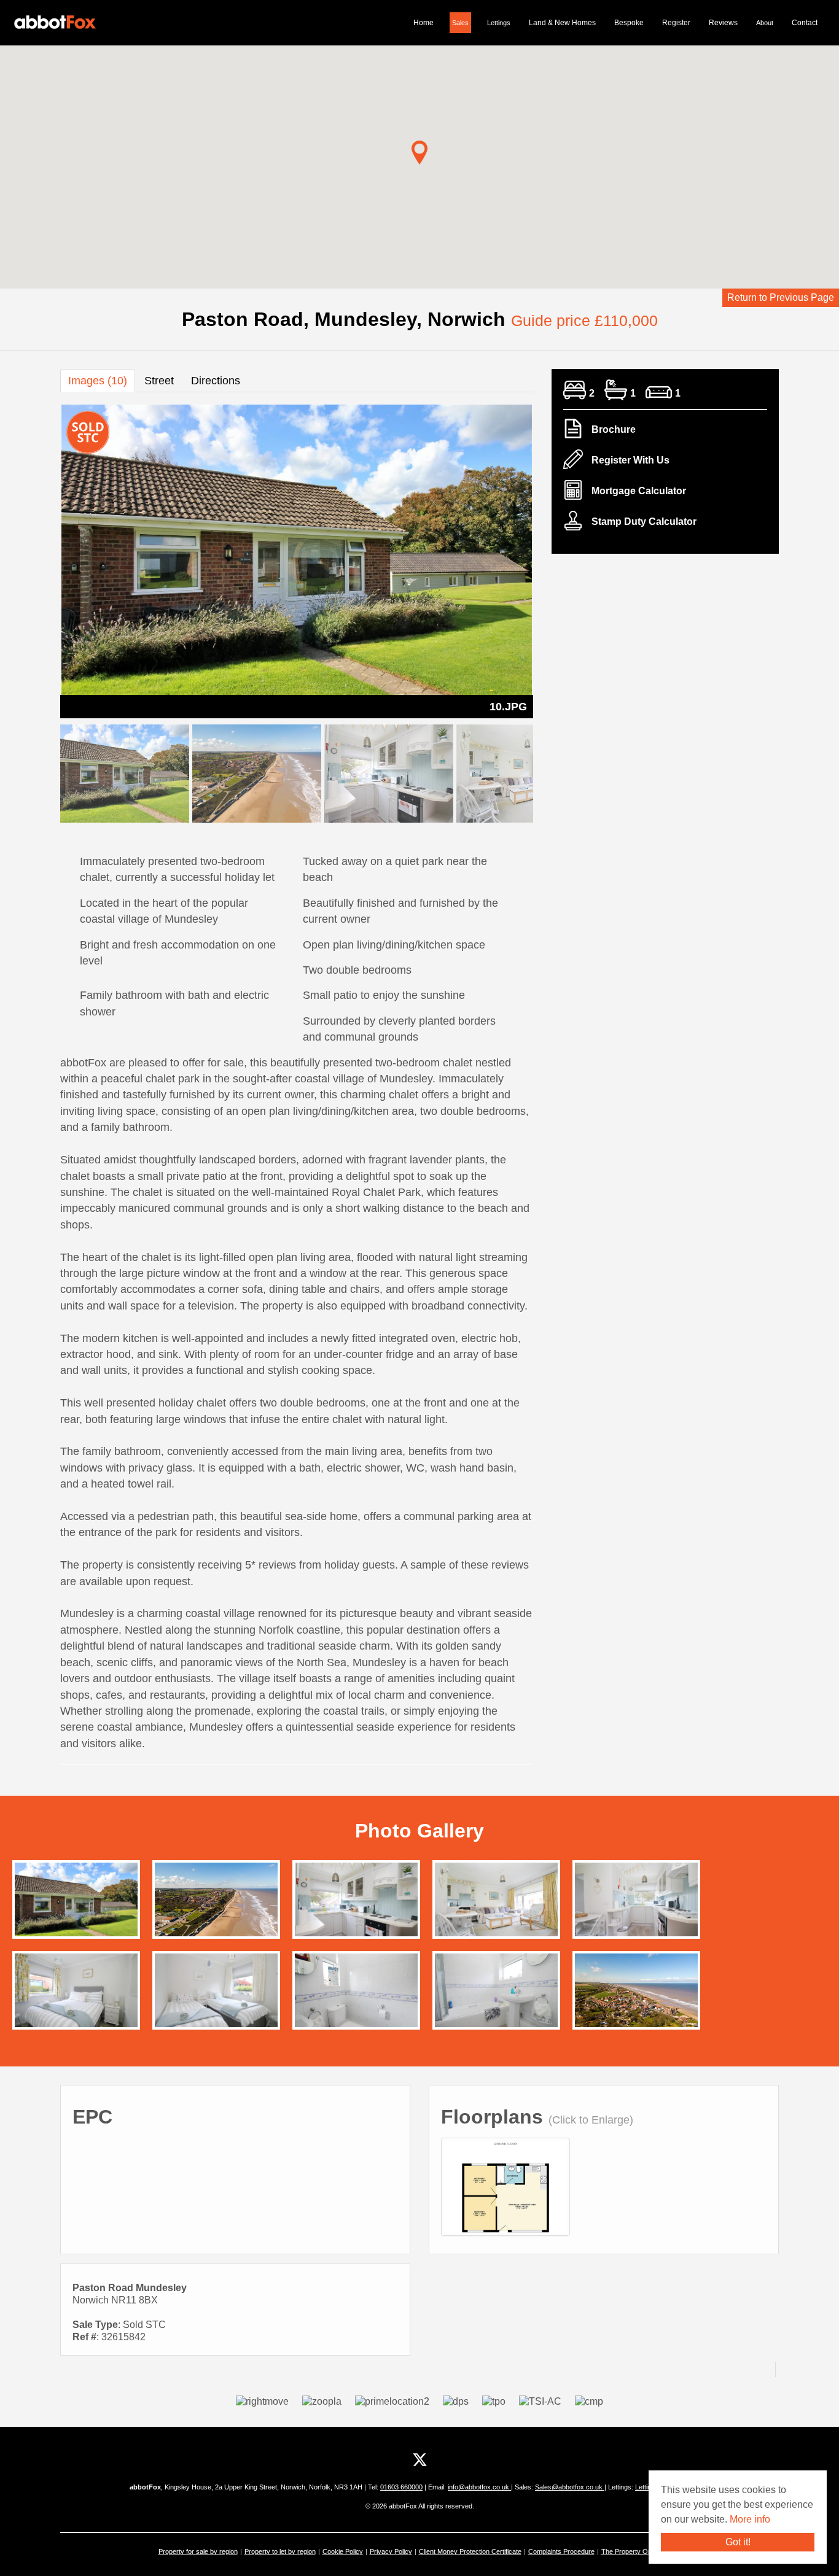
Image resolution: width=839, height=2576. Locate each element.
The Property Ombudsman (641, 2551)
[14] (216, 1908)
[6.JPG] (496, 1903)
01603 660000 (401, 2487)
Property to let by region (280, 2551)
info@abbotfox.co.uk (479, 2487)
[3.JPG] (636, 1903)
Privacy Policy (391, 2551)
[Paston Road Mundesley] (505, 2199)
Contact (805, 23)
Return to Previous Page (781, 297)
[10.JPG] (76, 1903)
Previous (39, 559)
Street (159, 381)
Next (555, 559)
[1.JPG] (76, 1994)
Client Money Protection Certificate (470, 2551)
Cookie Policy (343, 2551)
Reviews (723, 23)
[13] (216, 1994)
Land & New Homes (562, 23)
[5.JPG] (496, 1994)
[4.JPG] (356, 1994)
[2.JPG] (356, 1903)
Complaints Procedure (561, 2551)
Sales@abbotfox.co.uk (570, 2487)
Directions (216, 381)
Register (676, 23)
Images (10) (98, 381)
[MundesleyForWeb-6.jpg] (636, 1999)
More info (750, 2519)
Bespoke (629, 23)
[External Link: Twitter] (420, 2460)
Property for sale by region (198, 2551)
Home (423, 23)
